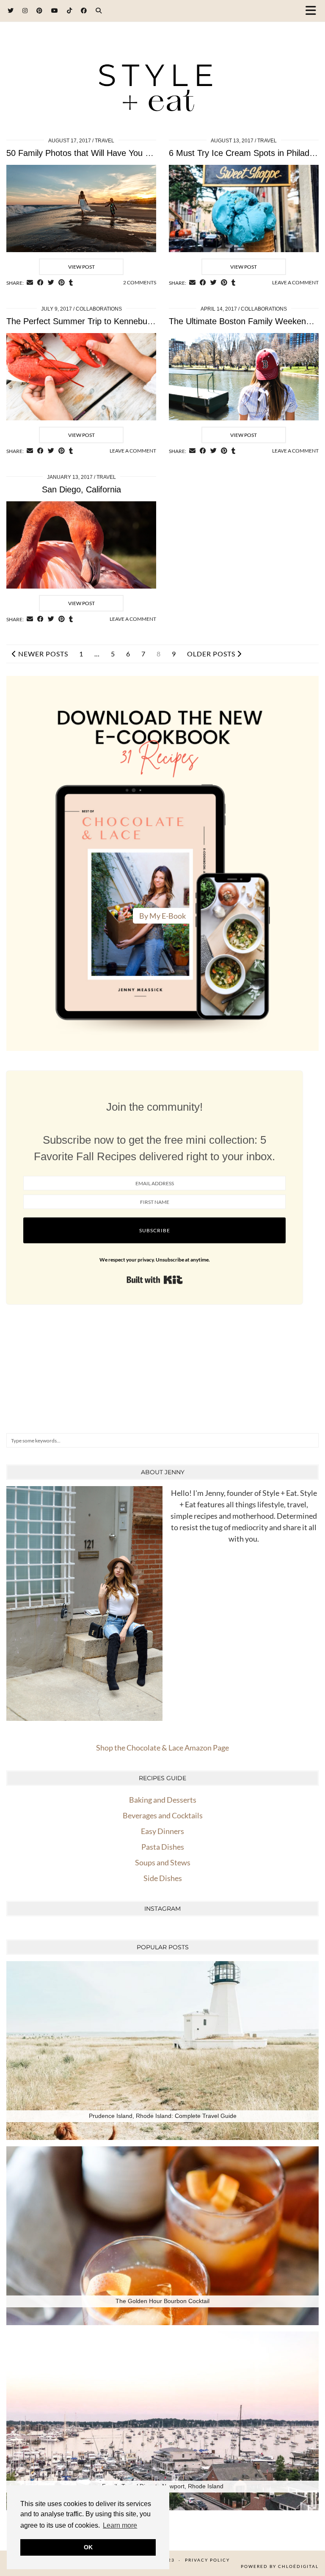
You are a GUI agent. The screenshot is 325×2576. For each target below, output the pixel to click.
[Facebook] (84, 10)
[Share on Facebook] (40, 283)
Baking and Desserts (163, 1800)
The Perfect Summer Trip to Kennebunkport (89, 321)
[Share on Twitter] (51, 283)
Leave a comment (295, 282)
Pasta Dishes (163, 1847)
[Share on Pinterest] (62, 283)
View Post (81, 267)
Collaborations (99, 309)
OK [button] (88, 2547)
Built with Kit (155, 1280)
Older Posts (212, 654)
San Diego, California (81, 489)
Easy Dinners (162, 1831)
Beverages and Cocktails (163, 1815)
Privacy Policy (207, 2560)
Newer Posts (42, 654)
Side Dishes (163, 1878)
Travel (105, 141)
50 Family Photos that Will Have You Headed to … (101, 153)
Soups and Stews (163, 1862)
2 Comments (140, 282)
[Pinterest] (40, 10)
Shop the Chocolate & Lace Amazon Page (162, 1748)
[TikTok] (70, 10)
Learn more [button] (120, 2525)
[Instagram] (25, 10)
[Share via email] (30, 283)
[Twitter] (11, 10)
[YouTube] (55, 10)
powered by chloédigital (280, 2566)
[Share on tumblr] (71, 283)
